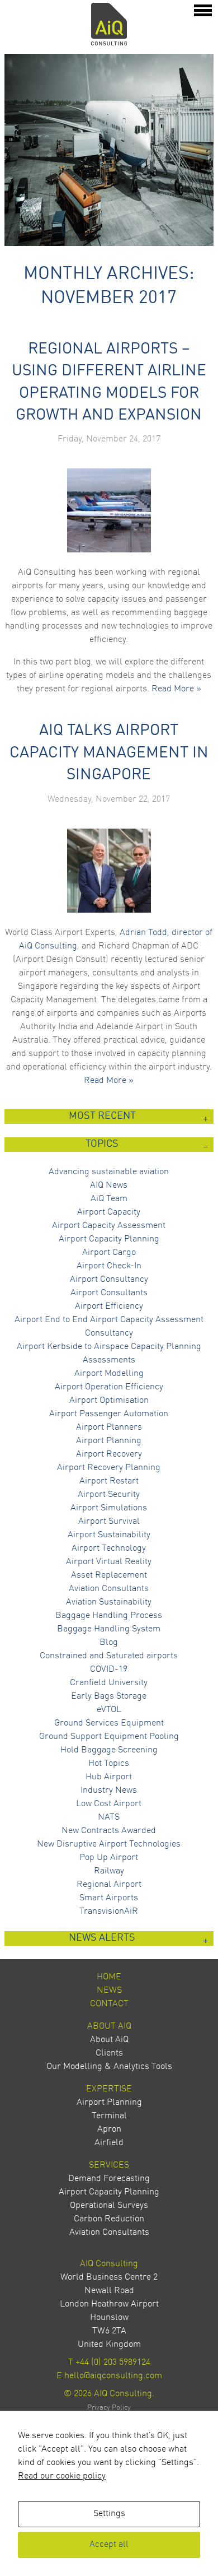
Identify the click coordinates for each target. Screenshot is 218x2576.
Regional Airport (109, 1885)
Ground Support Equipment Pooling (109, 1737)
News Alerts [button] (102, 1938)
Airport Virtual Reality (109, 1562)
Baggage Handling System (109, 1629)
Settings (109, 2514)
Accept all (109, 2545)
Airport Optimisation (109, 1401)
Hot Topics (109, 1764)
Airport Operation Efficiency (109, 1387)
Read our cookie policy (62, 2476)
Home (109, 1977)
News (109, 1991)
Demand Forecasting (109, 2179)
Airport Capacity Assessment (109, 1226)
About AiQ (109, 2026)
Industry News (109, 1791)
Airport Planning (109, 1441)
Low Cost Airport (109, 1804)
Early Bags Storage (109, 1696)
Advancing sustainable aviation (109, 1172)
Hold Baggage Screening (109, 1750)
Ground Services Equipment (109, 1723)
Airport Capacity (109, 1212)
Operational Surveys (109, 2206)
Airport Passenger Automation (109, 1414)
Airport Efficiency (109, 1306)
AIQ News (109, 1185)
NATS (109, 1817)
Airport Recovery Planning (109, 1468)
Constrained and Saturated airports (109, 1656)
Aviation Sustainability (109, 1602)
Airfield (109, 2143)
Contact (109, 2004)
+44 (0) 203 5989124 (113, 2363)
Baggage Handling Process (109, 1616)
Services (109, 2165)
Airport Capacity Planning (109, 1239)
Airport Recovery (109, 1454)
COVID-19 (109, 1670)
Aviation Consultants (109, 1589)
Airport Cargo (109, 1253)
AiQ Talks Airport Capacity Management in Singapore (109, 753)
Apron (109, 2129)
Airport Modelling (109, 1374)
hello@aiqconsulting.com (113, 2376)
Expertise (109, 2089)
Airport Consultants (109, 1293)
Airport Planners (109, 1428)
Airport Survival (109, 1522)
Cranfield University (109, 1683)
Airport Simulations (109, 1508)
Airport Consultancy (109, 1280)
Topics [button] (102, 1144)
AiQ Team (109, 1199)
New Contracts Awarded (109, 1831)
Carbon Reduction (109, 2219)
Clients (109, 2053)
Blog (109, 1643)
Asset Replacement (109, 1575)
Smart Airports (109, 1898)
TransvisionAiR (109, 1912)
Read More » (176, 689)
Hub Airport (109, 1777)
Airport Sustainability (109, 1535)
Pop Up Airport (109, 1858)
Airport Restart (109, 1481)
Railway (109, 1871)
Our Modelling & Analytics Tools (109, 2067)
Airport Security (109, 1495)
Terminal (109, 2116)
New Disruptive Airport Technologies (109, 1844)
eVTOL (109, 1710)
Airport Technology (109, 1549)
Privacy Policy (109, 2408)
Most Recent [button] (102, 1116)
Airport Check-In (109, 1266)
